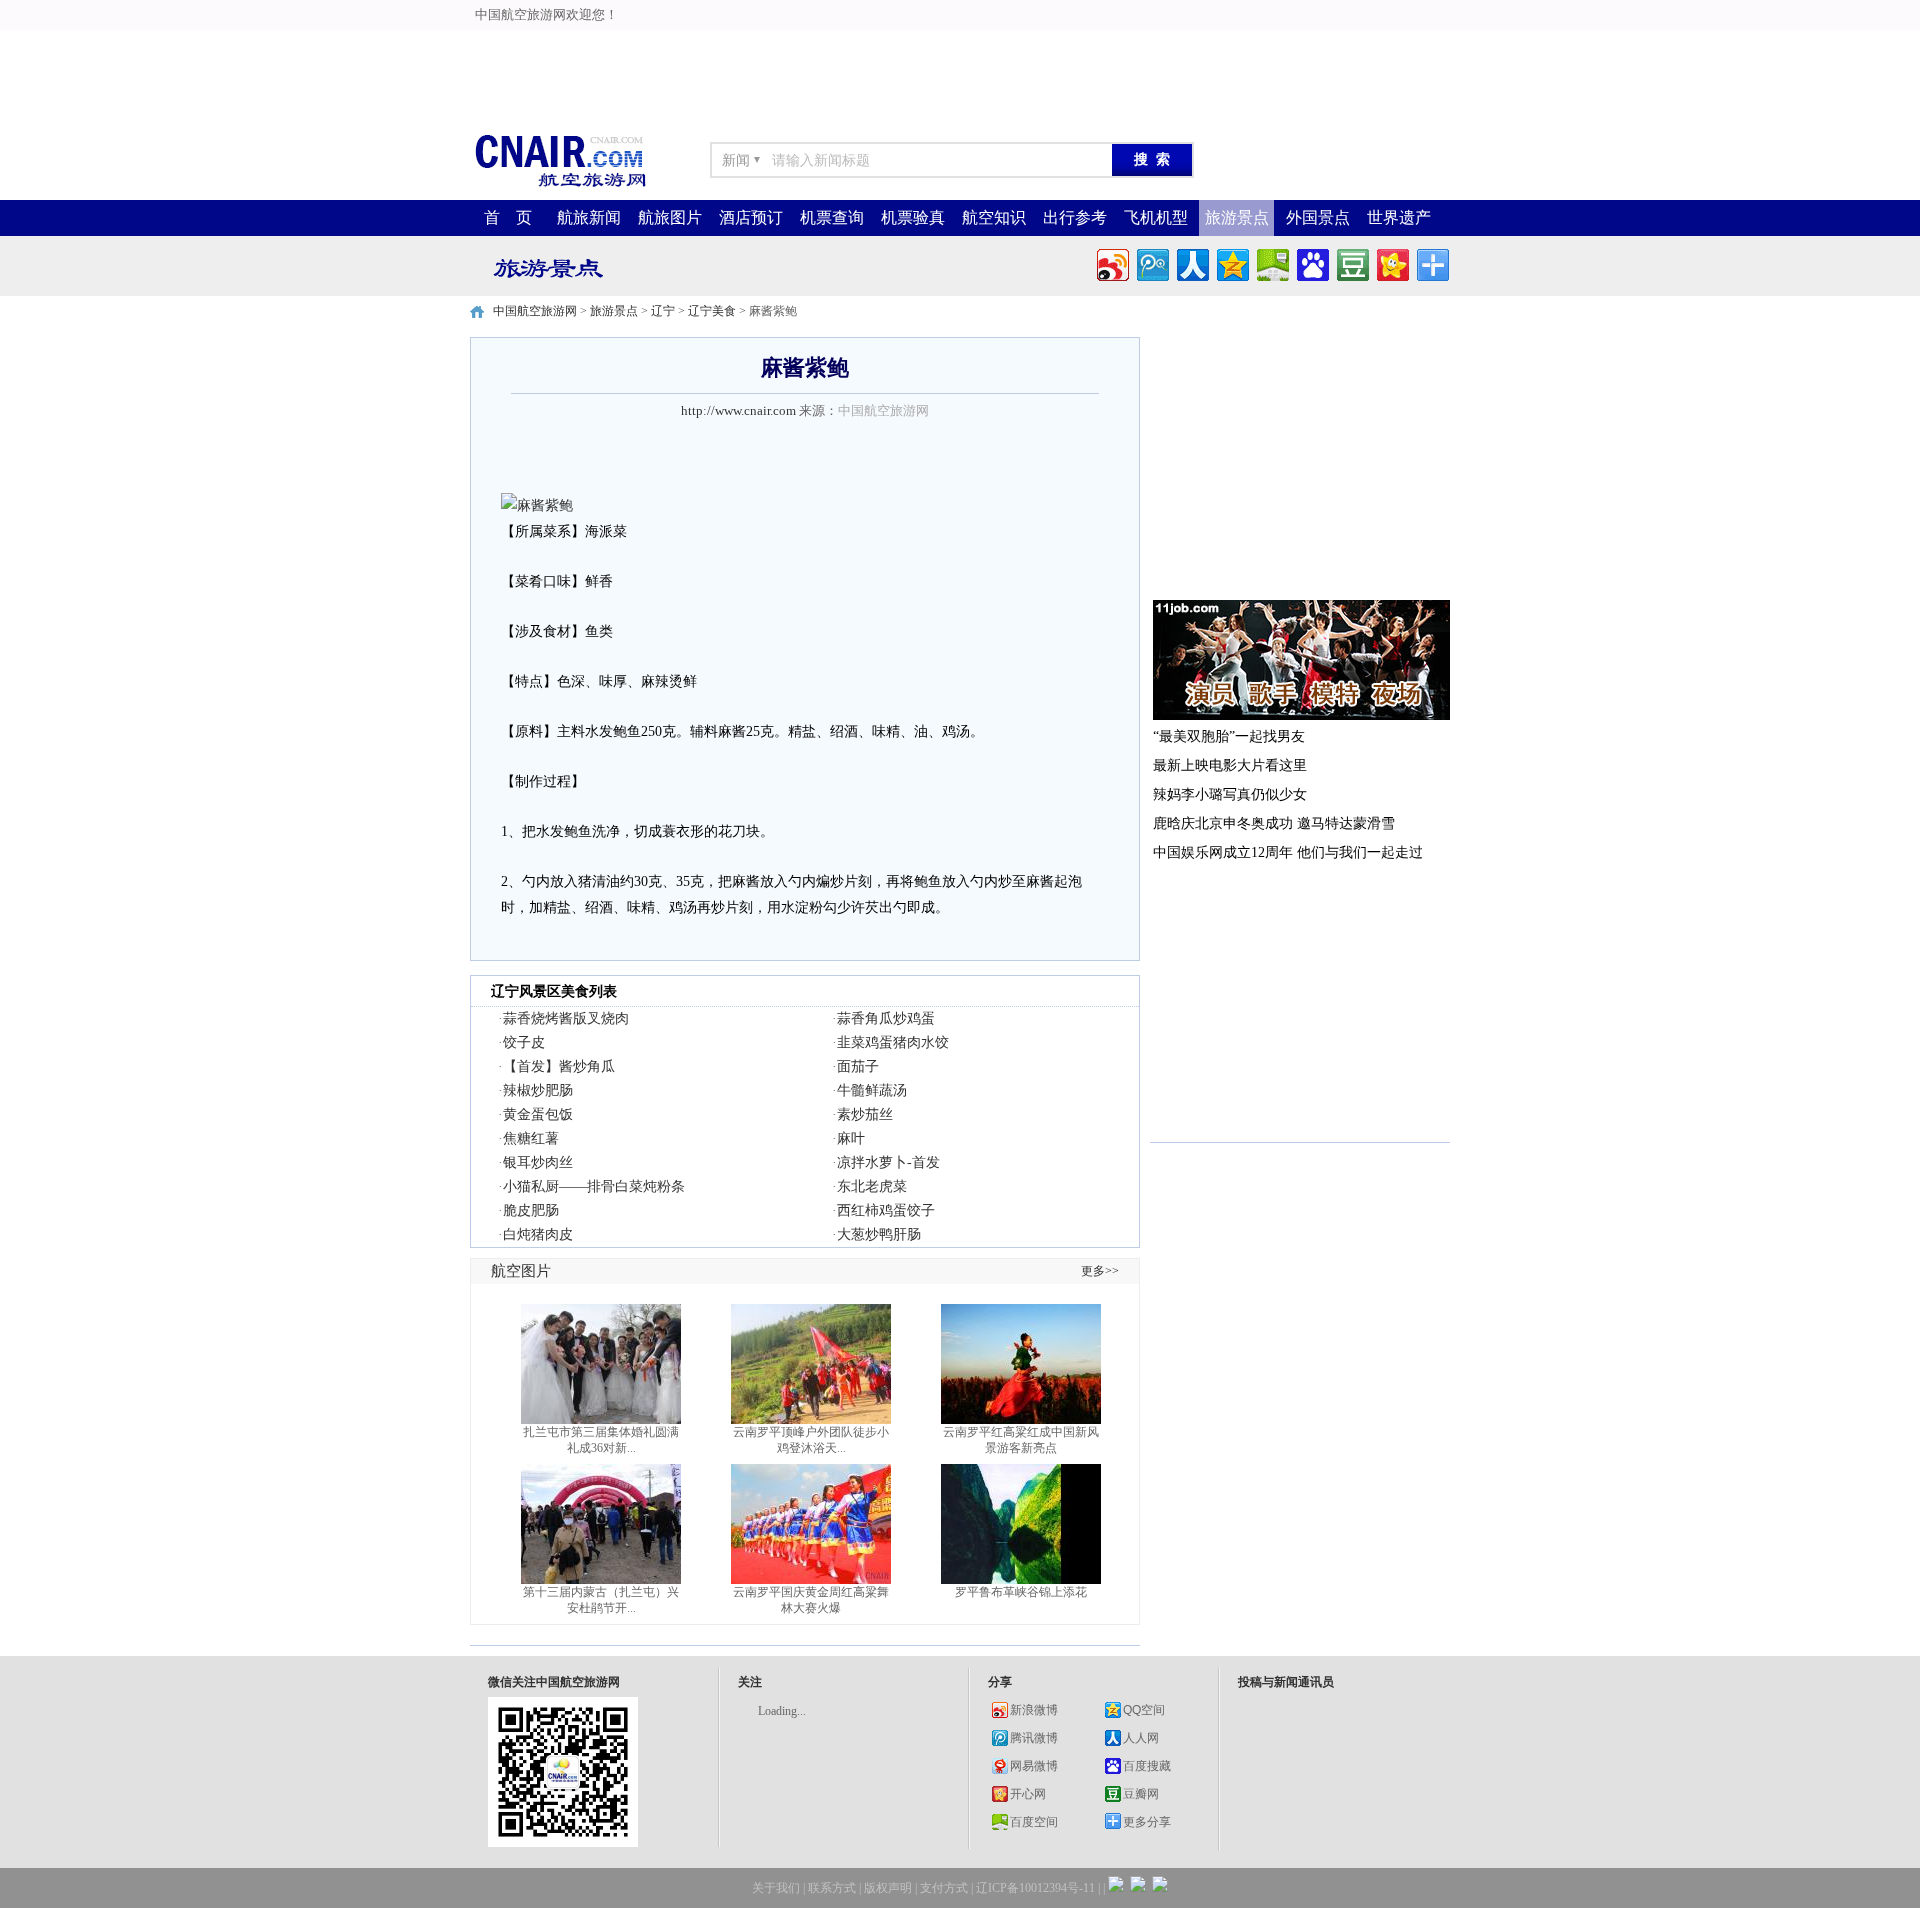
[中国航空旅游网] (560, 185)
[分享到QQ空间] (1231, 262)
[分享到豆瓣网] (1351, 262)
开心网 (1028, 1794)
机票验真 (913, 217)
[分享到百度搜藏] (1311, 262)
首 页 (508, 217)
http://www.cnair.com (738, 410)
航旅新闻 (589, 217)
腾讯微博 (1034, 1738)
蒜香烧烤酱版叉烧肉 (566, 1018)
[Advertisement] (492, 45)
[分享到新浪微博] (1111, 262)
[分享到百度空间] (1271, 262)
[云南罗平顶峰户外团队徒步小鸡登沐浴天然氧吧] (811, 1420)
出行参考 (1075, 217)
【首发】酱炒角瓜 (559, 1066)
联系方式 (832, 1888)
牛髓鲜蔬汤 (872, 1090)
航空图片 (521, 1271)
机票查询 (832, 217)
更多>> (1100, 1271)
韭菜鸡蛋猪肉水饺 (893, 1042)
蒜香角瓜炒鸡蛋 (886, 1018)
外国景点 (1318, 217)
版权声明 (888, 1888)
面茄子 (858, 1066)
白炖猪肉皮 (538, 1234)
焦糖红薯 (531, 1138)
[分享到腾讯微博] (1151, 262)
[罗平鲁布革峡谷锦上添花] (1021, 1580)
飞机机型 (1156, 217)
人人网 (1141, 1738)
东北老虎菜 (872, 1186)
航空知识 (994, 217)
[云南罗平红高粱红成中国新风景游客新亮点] (1021, 1420)
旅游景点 (1237, 217)
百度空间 (1034, 1822)
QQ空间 (1144, 1710)
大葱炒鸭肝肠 (879, 1234)
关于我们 (776, 1888)
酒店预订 (751, 217)
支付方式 (944, 1888)
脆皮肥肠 (531, 1210)
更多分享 (1147, 1822)
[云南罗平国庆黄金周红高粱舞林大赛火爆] (811, 1580)
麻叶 (851, 1138)
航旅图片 (670, 217)
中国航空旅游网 (535, 311)
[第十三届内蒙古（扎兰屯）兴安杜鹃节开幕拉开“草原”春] (601, 1580)
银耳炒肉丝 (538, 1162)
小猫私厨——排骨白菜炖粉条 (594, 1186)
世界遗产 (1399, 217)
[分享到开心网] (1391, 262)
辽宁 (663, 311)
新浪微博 (1034, 1710)
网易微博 (1034, 1766)
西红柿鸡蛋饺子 (886, 1210)
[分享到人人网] (1191, 262)
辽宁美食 (712, 311)
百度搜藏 (1147, 1766)
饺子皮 (524, 1042)
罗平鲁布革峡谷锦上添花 (1021, 1592)
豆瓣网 (1141, 1794)
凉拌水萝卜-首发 (888, 1162)
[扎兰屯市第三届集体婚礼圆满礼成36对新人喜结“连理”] (601, 1420)
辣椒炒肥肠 (538, 1090)
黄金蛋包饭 (538, 1114)
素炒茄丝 (865, 1114)
